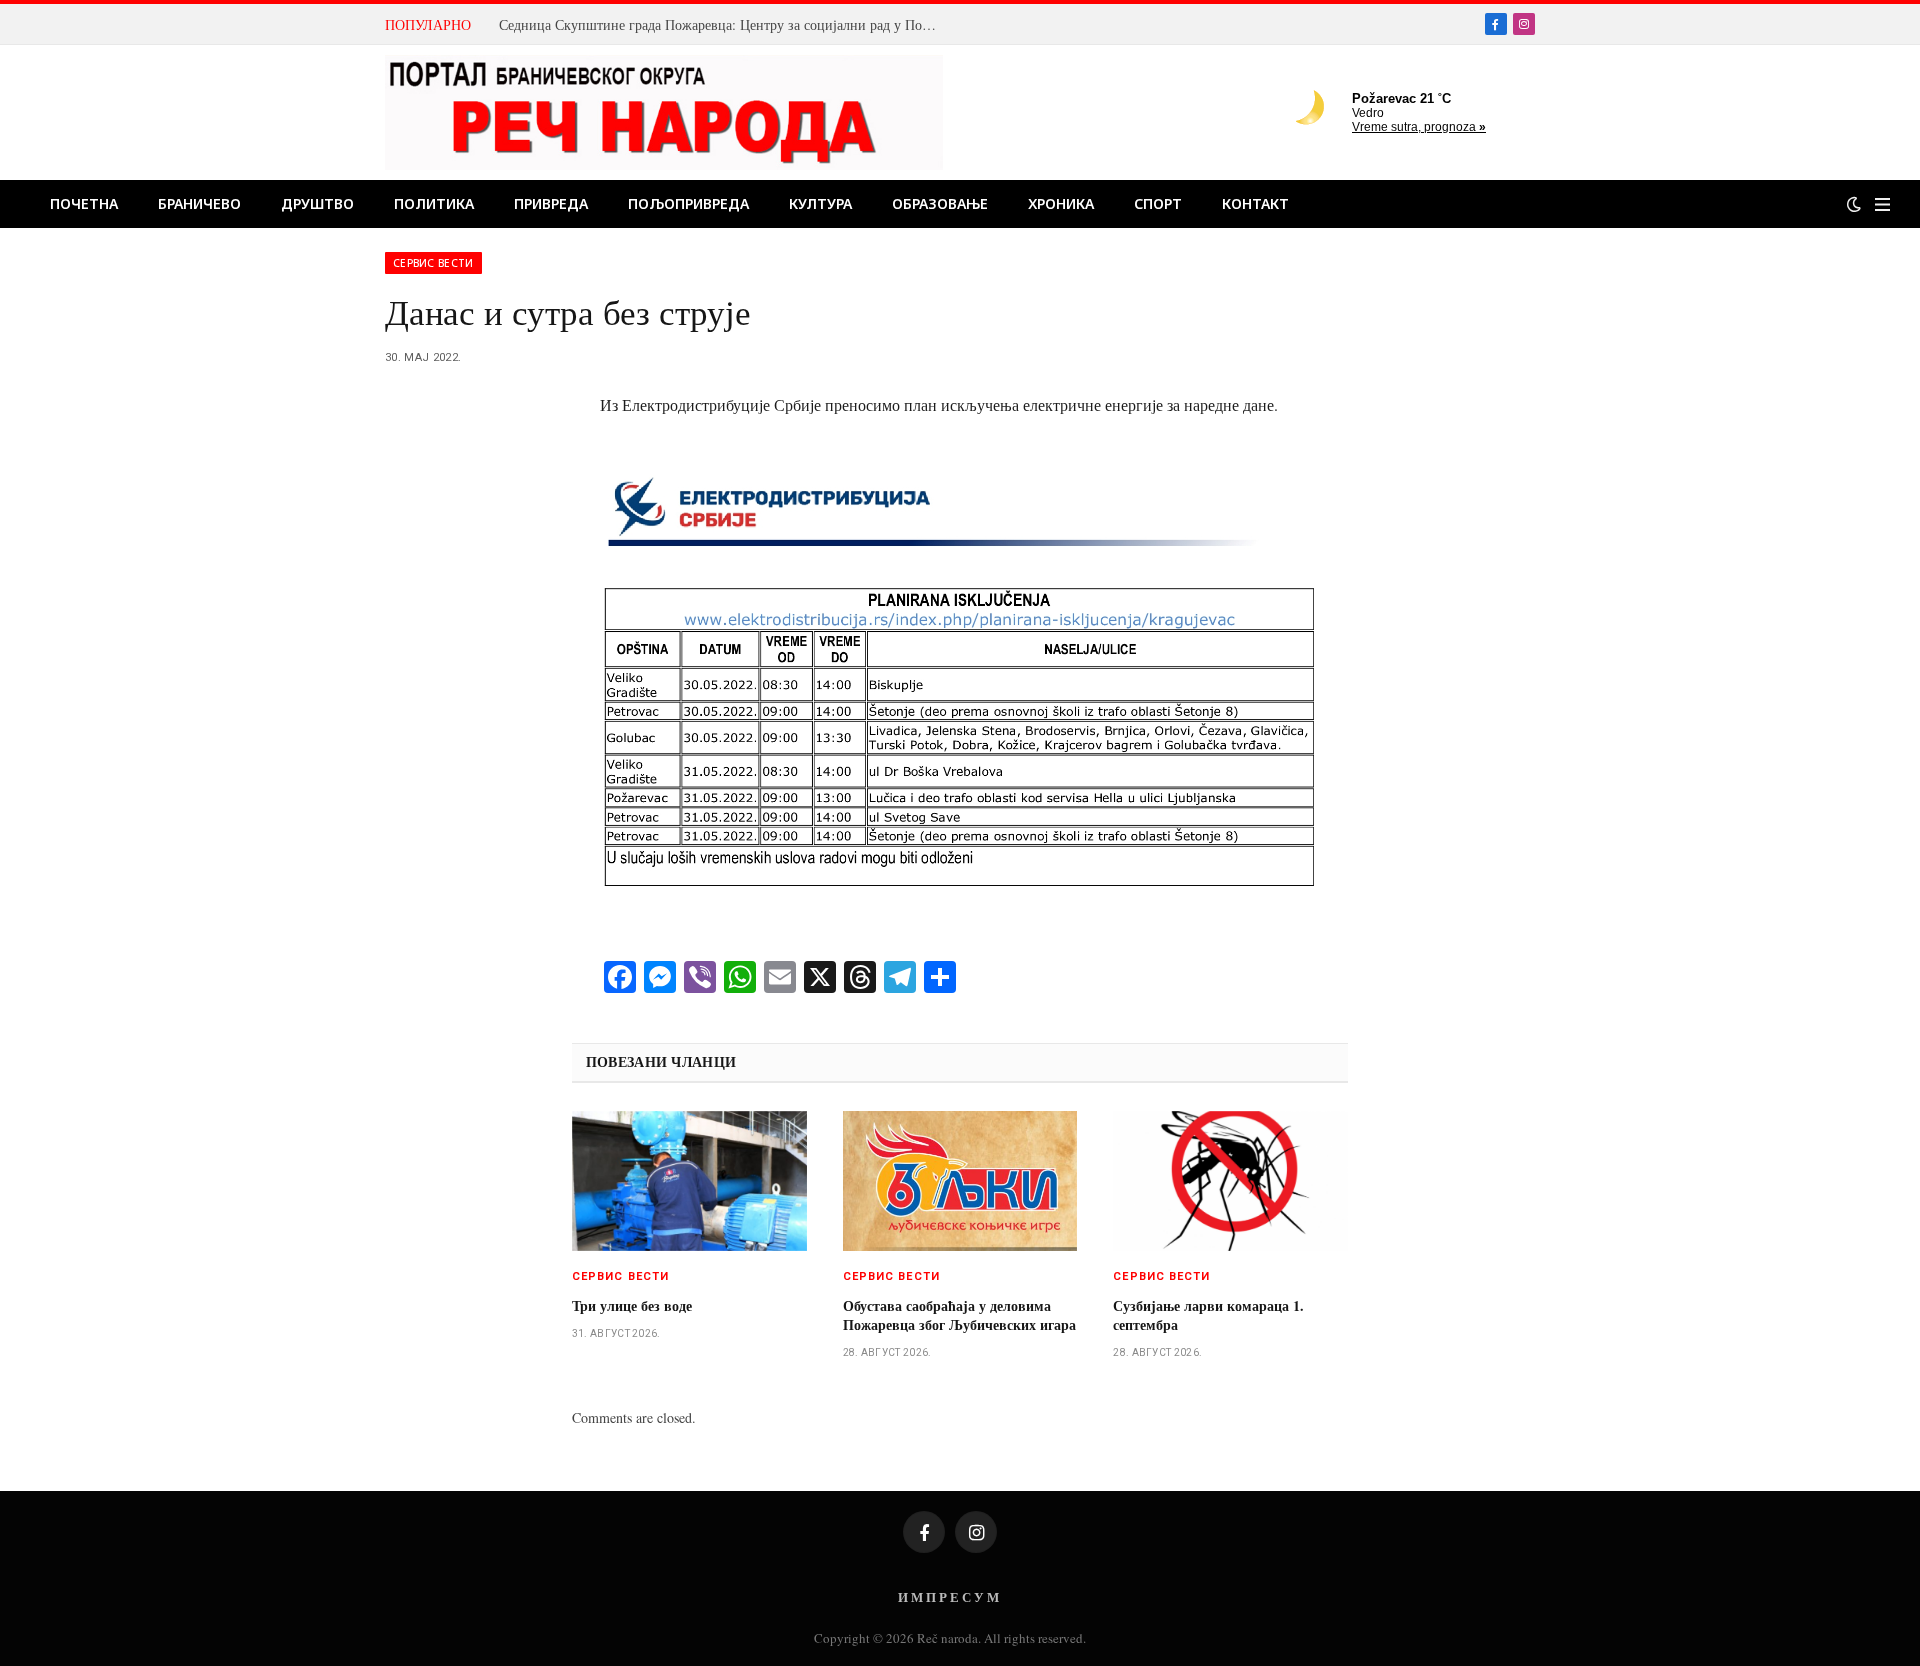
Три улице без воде (632, 1305)
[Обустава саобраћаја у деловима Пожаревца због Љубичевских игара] (960, 1181)
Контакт (1255, 203)
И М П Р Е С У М (948, 1596)
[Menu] (1882, 204)
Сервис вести (433, 263)
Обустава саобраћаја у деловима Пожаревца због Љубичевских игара (959, 1315)
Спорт (1158, 203)
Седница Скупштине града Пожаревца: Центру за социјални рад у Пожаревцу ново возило (724, 25)
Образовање (940, 203)
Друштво (317, 203)
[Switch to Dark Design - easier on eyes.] (1854, 204)
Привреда (551, 203)
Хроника (1061, 203)
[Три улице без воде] (689, 1181)
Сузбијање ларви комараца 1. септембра (1208, 1315)
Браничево (199, 203)
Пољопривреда (688, 203)
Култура (820, 203)
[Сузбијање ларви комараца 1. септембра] (1230, 1181)
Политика (434, 203)
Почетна (84, 203)
